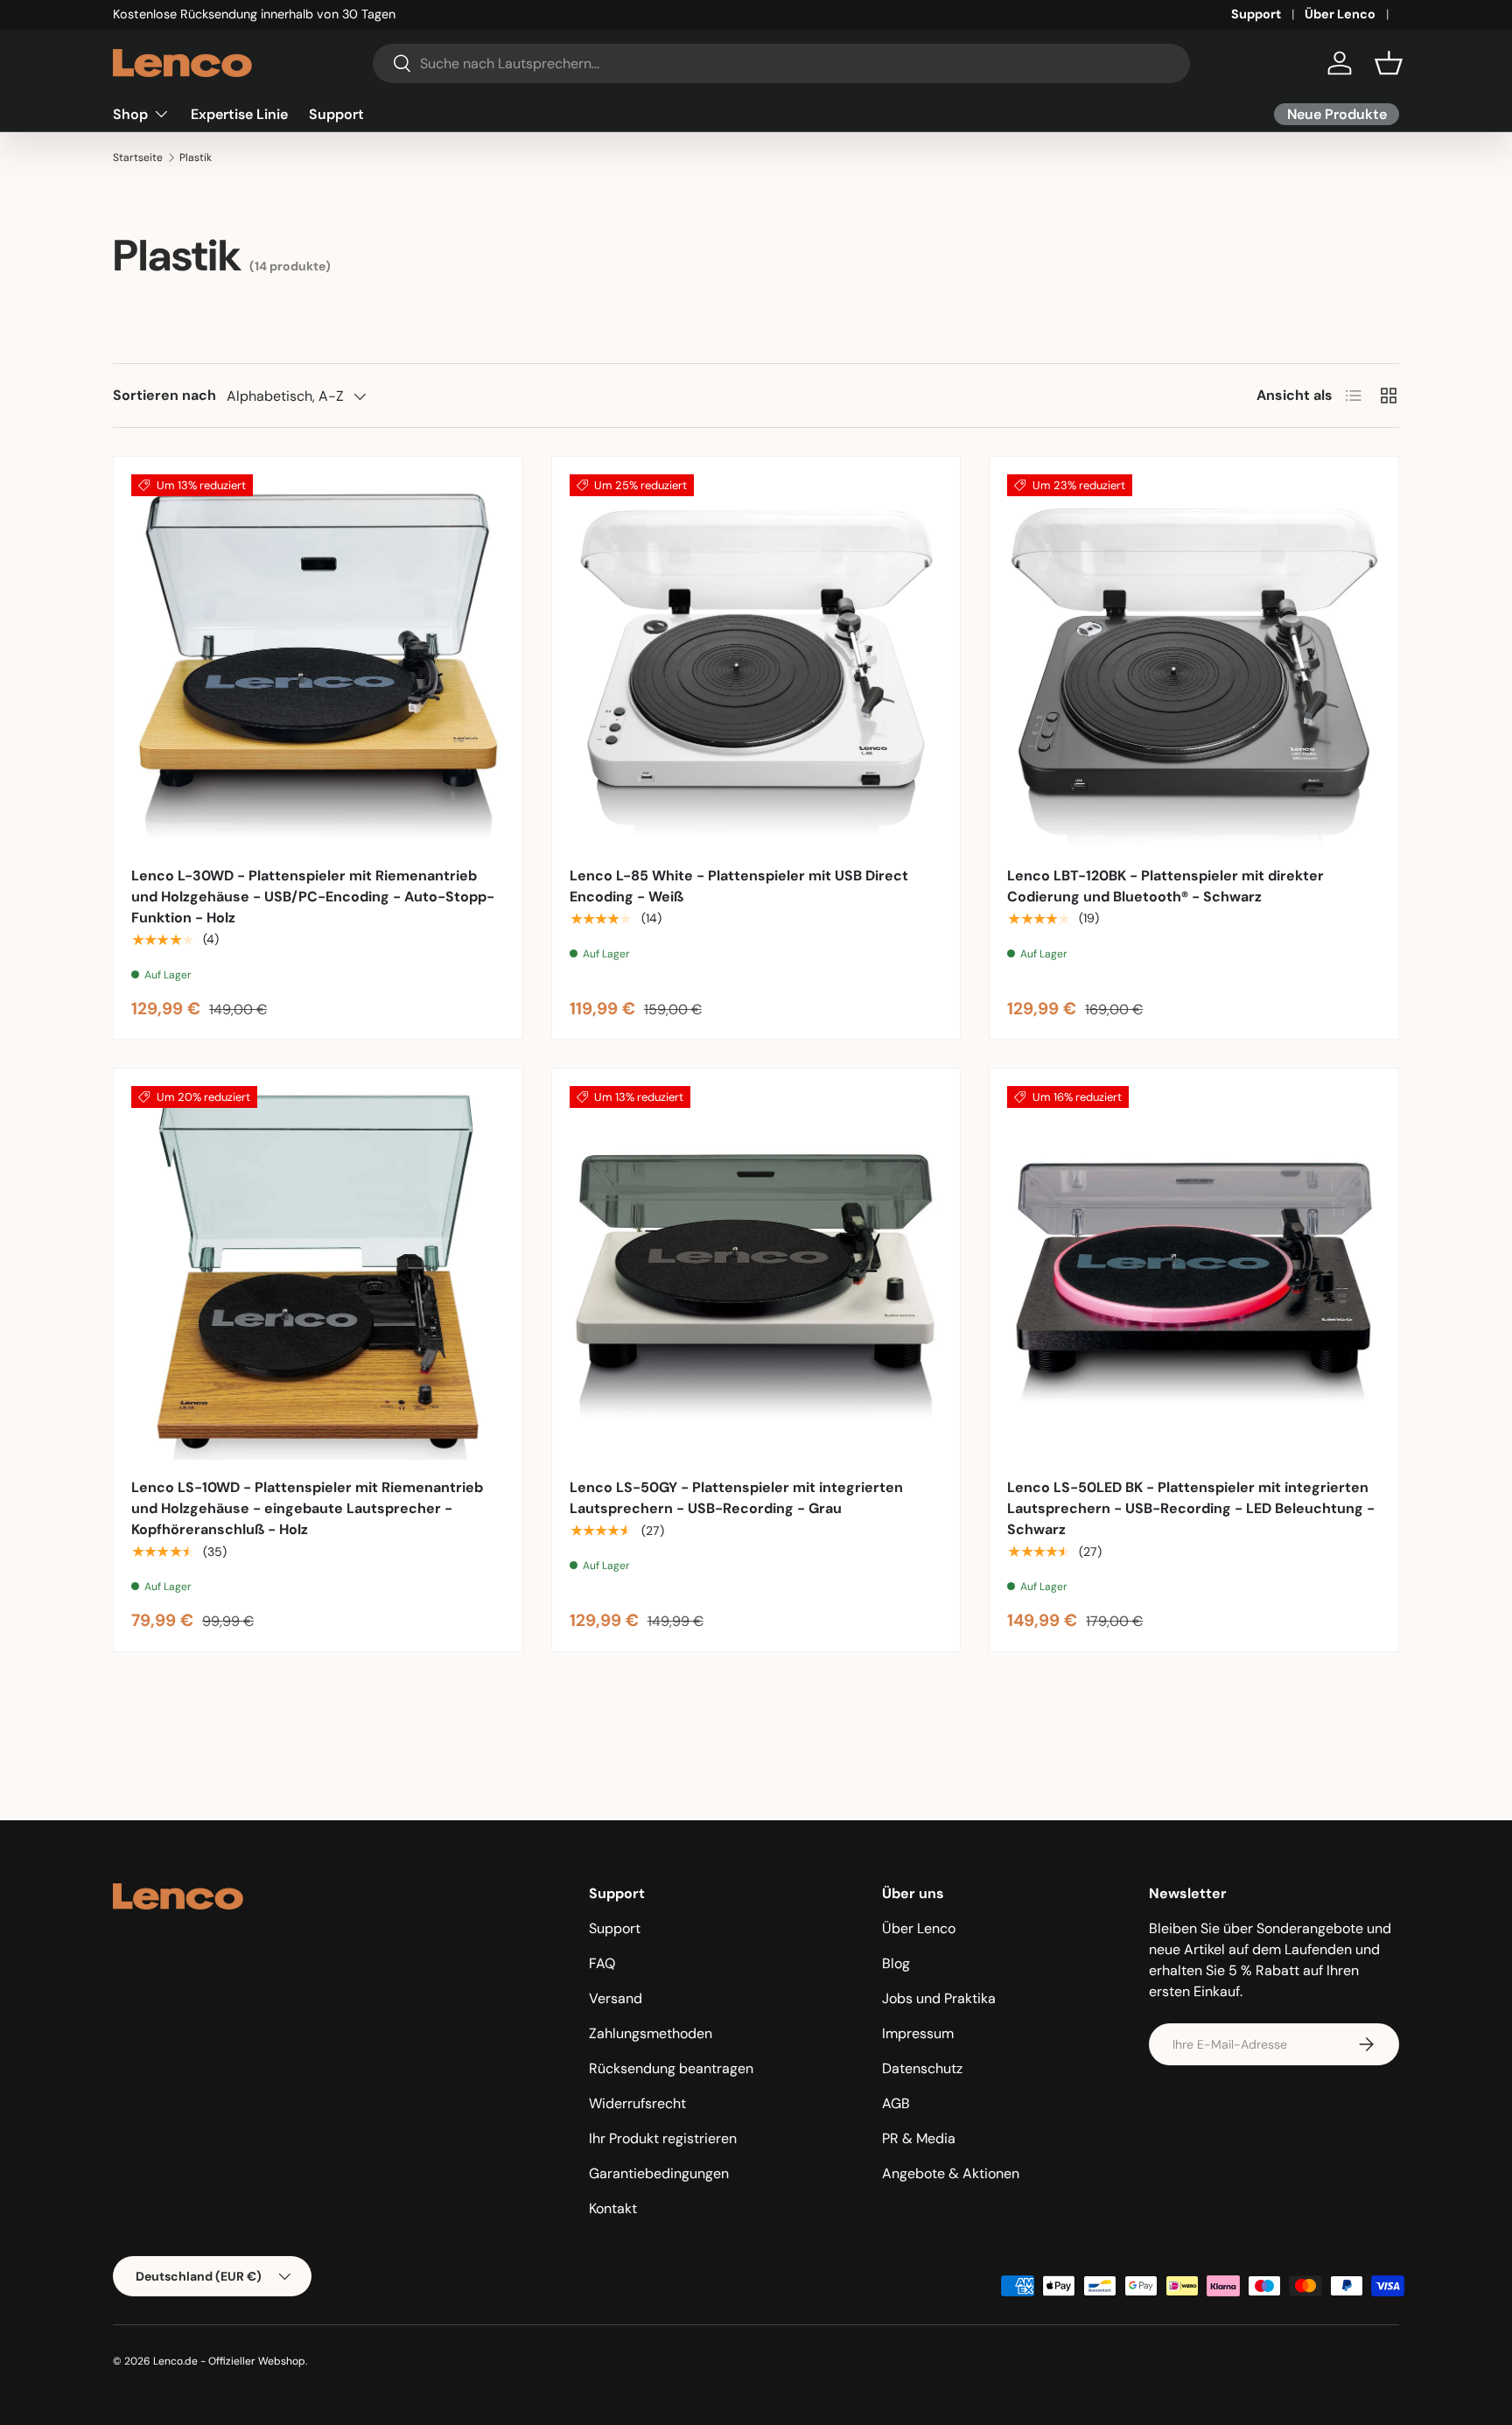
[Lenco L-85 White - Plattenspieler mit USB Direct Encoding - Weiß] (756, 661)
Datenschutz (922, 2068)
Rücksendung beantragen (671, 2068)
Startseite (138, 158)
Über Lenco (1340, 14)
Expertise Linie (239, 113)
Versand (616, 1998)
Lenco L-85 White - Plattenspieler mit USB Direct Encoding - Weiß (739, 886)
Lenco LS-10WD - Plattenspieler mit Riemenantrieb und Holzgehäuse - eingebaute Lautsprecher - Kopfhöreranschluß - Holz (307, 1508)
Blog (896, 1963)
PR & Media (919, 2138)
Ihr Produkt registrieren (663, 2138)
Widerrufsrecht (637, 2103)
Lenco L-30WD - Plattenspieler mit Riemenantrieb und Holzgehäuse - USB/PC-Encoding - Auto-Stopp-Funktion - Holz (313, 897)
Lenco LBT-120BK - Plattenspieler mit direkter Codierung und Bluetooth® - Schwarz (1165, 886)
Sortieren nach (164, 395)
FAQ (602, 1963)
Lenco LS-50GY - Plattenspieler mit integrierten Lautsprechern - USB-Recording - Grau (736, 1498)
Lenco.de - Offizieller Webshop (229, 2361)
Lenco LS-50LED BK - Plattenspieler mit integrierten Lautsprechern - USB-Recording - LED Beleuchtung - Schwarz (1191, 1508)
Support (1256, 14)
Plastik (196, 158)
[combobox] (782, 63)
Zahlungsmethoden (651, 2033)
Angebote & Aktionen (951, 2173)
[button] (1389, 63)
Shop (130, 113)
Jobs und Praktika (939, 1998)
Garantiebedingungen (659, 2173)
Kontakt (613, 2208)
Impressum (918, 2033)
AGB (896, 2103)
